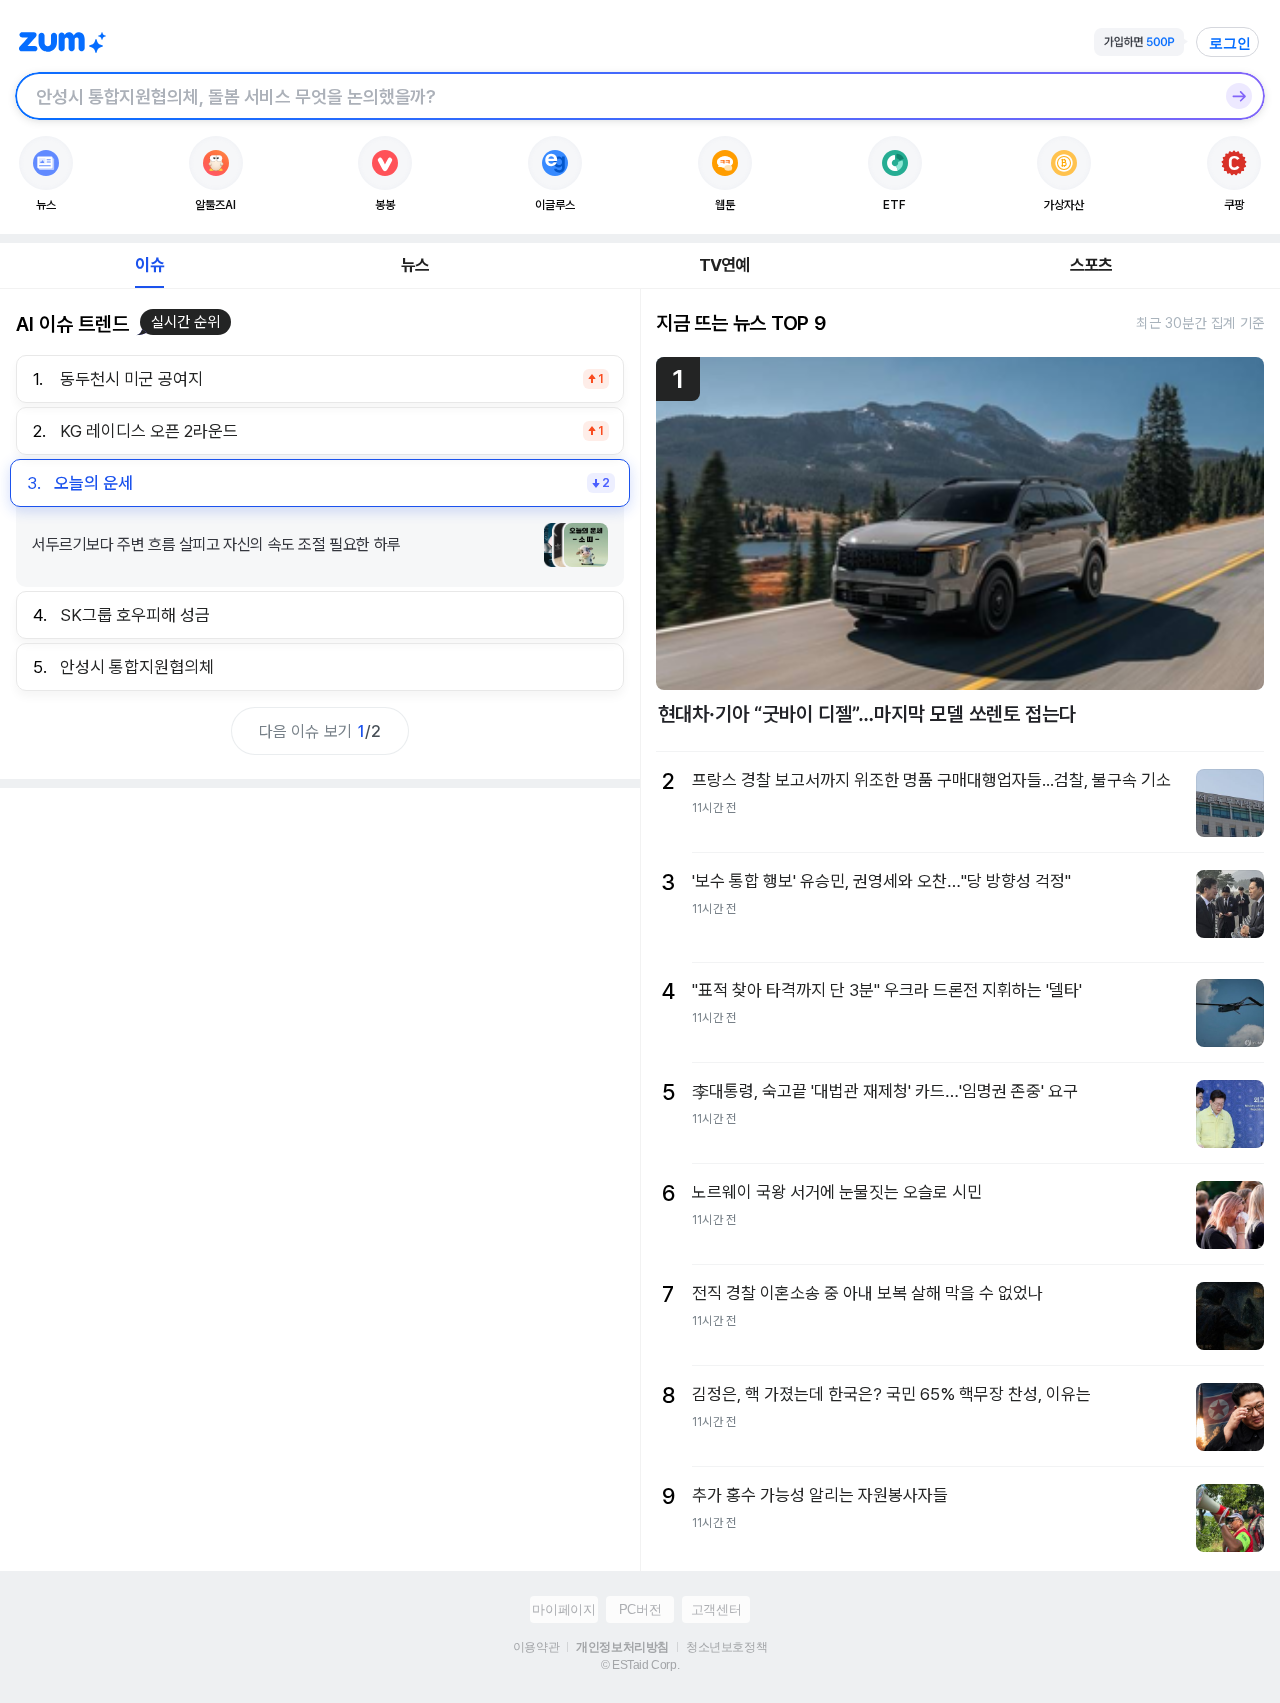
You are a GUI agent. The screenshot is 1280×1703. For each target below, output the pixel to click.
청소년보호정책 (726, 1647)
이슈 (149, 265)
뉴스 (415, 265)
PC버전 (640, 1609)
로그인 (1230, 43)
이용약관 (536, 1647)
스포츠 (1091, 265)
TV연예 (724, 265)
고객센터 (716, 1609)
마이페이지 (563, 1609)
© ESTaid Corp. (640, 1665)
